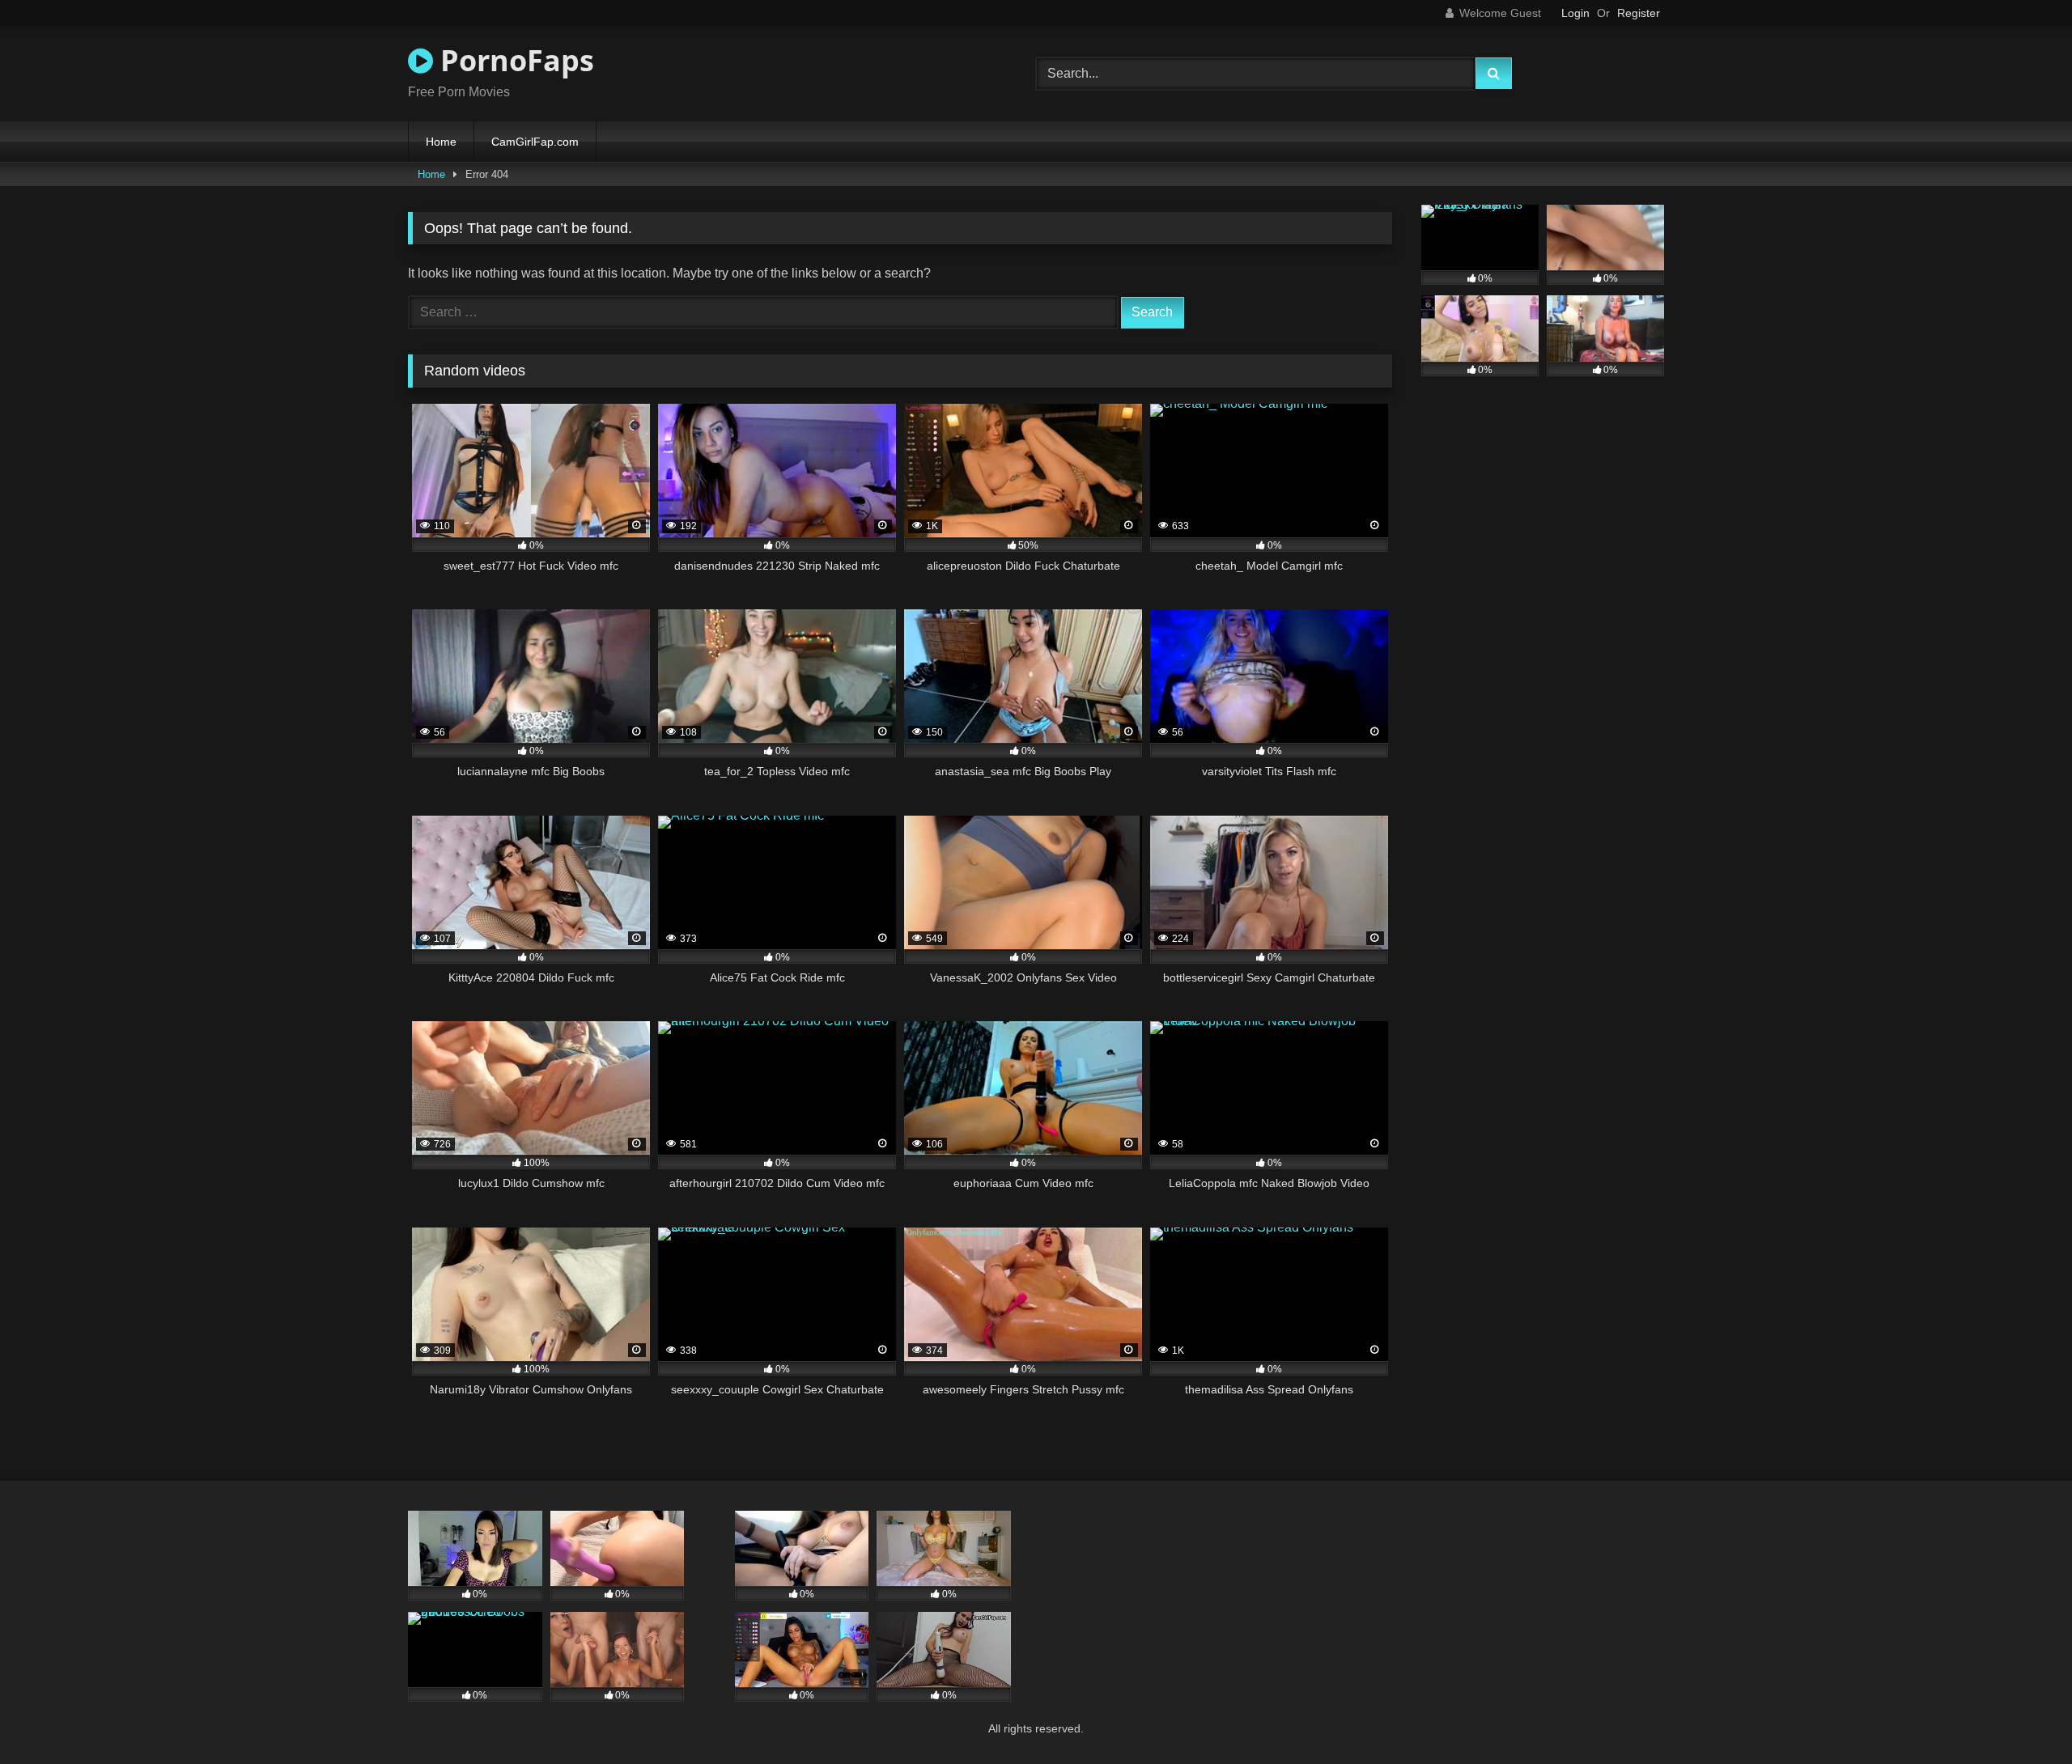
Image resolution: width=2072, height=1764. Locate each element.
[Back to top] (2022, 1716)
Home (441, 142)
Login (1575, 13)
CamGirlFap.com (535, 142)
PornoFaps (514, 60)
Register (1639, 13)
